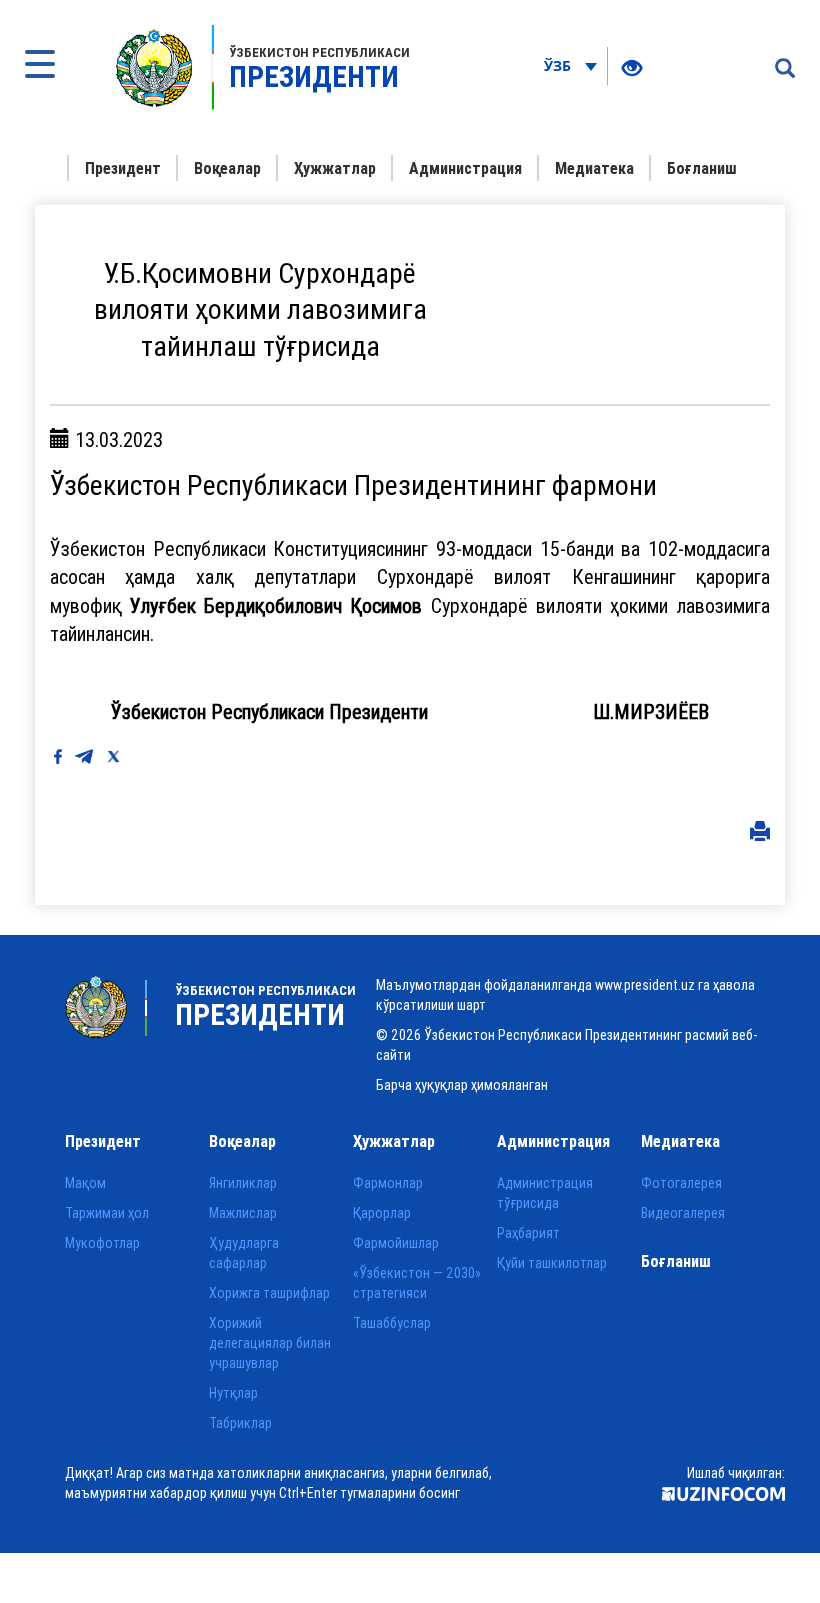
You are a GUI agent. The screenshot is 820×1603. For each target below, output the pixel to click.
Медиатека (594, 168)
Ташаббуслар (392, 1323)
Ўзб (559, 65)
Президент (123, 168)
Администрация (465, 168)
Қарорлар (382, 1213)
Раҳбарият (528, 1233)
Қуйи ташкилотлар (552, 1263)
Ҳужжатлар (335, 168)
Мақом (85, 1183)
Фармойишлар (396, 1243)
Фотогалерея (681, 1183)
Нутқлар (233, 1393)
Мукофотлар (102, 1243)
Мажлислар (243, 1213)
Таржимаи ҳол (107, 1213)
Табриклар (240, 1423)
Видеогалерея (683, 1213)
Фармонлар (388, 1183)
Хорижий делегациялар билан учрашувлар (270, 1343)
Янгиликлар (243, 1183)
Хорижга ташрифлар (269, 1293)
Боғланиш (702, 168)
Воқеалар (227, 168)
